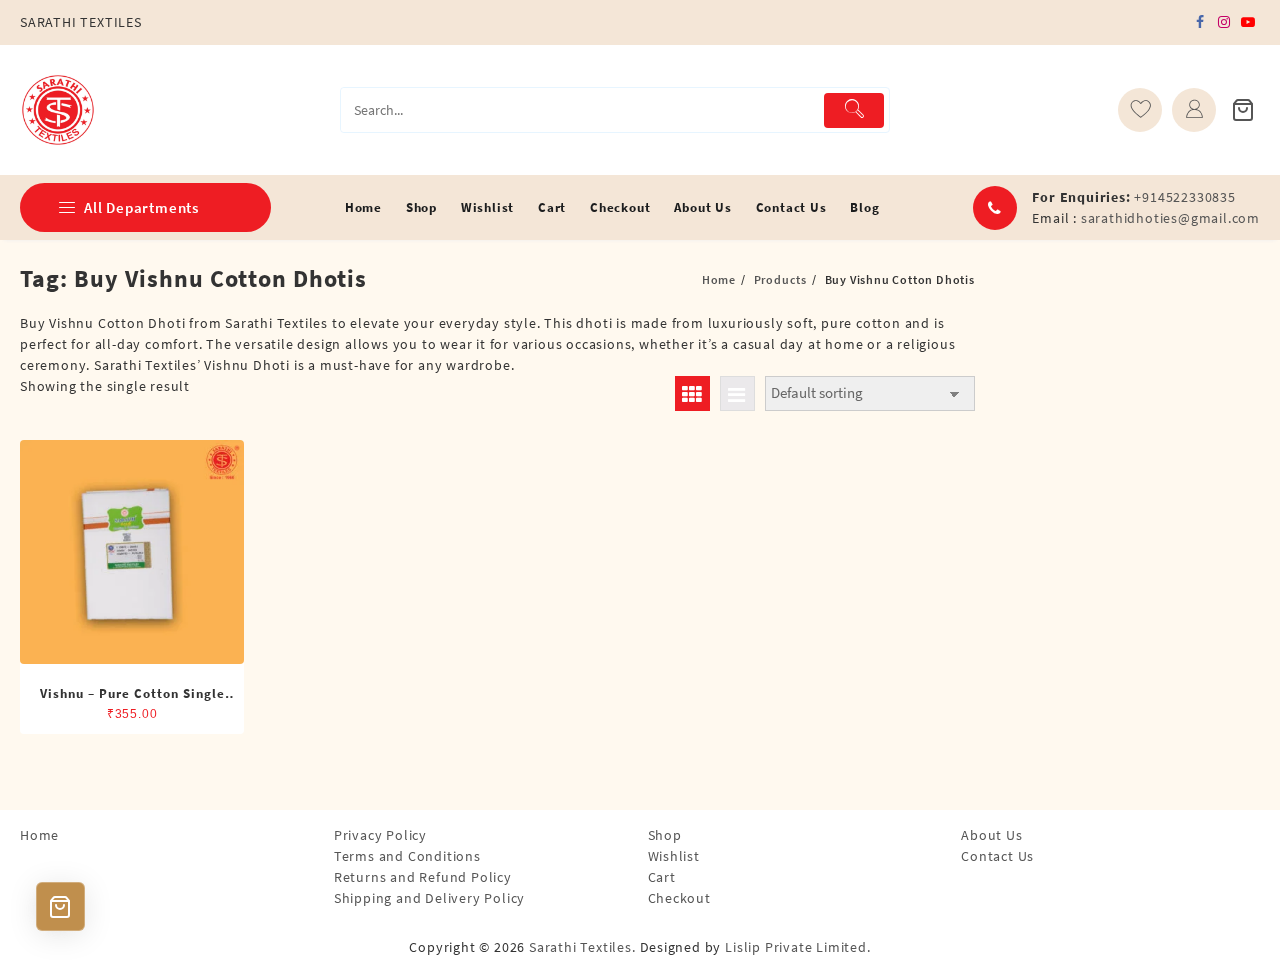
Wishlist (674, 856)
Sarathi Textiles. (582, 947)
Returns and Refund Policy (423, 877)
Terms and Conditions (407, 856)
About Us (991, 835)
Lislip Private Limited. (797, 947)
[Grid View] (692, 393)
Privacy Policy (380, 835)
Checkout (679, 898)
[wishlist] (1140, 110)
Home (39, 835)
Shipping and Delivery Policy (429, 898)
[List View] (737, 393)
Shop (665, 835)
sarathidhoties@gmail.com (1170, 218)
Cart (662, 877)
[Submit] (854, 110)
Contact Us (997, 856)
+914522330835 (1184, 197)
